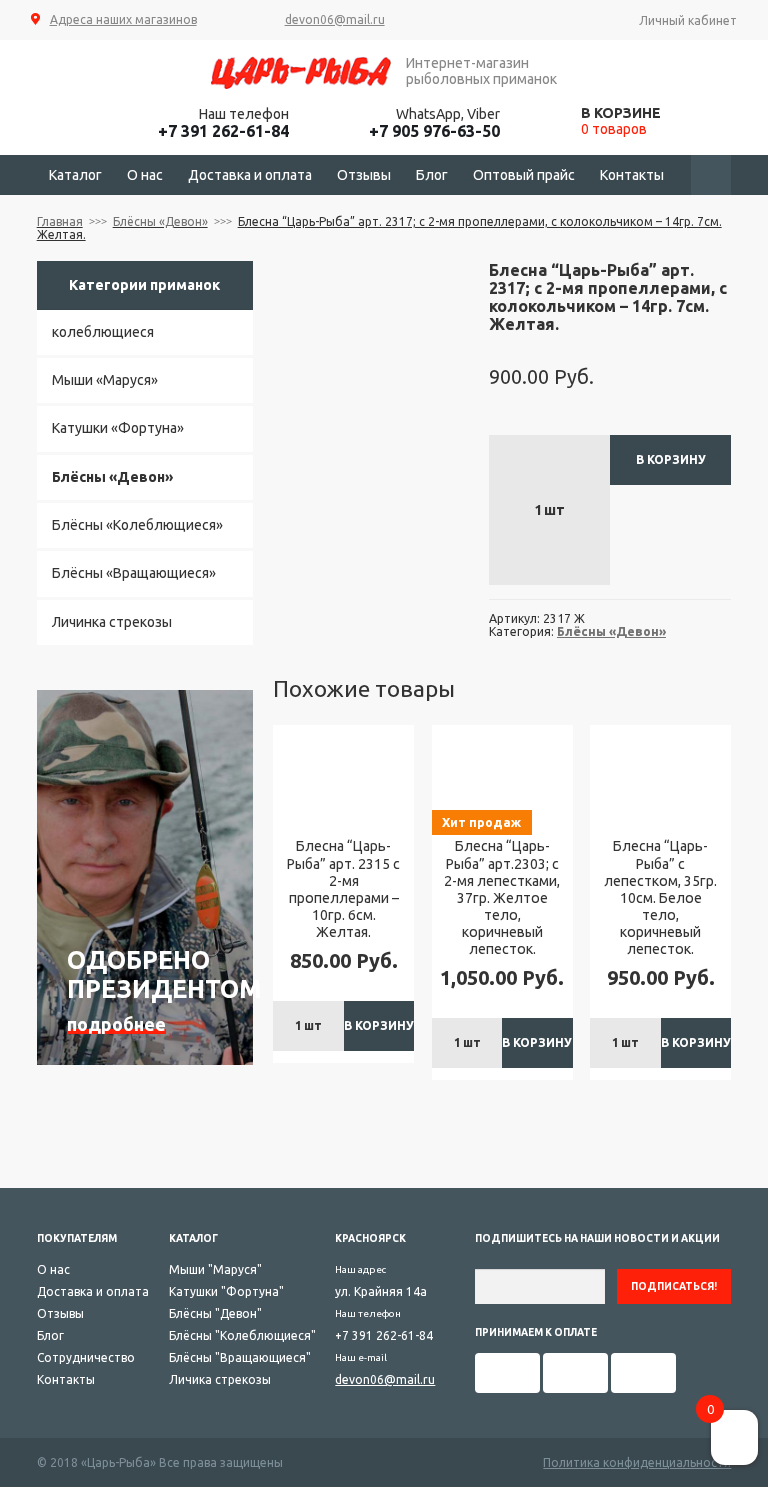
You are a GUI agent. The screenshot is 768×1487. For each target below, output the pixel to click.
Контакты (632, 175)
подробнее (116, 1024)
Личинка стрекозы (112, 622)
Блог (432, 175)
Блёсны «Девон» (160, 221)
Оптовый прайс (524, 175)
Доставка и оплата (250, 175)
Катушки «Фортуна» (118, 428)
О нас (145, 175)
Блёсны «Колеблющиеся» (137, 525)
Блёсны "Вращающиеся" (240, 1357)
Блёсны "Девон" (215, 1313)
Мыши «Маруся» (105, 380)
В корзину (671, 459)
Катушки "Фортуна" (226, 1291)
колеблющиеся (103, 332)
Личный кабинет (688, 20)
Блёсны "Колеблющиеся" (242, 1335)
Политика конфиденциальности (637, 1462)
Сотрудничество (86, 1357)
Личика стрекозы (220, 1379)
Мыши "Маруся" (215, 1269)
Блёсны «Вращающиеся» (134, 573)
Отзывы (364, 175)
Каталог (75, 175)
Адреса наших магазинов (123, 19)
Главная (60, 221)
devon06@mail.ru (335, 19)
